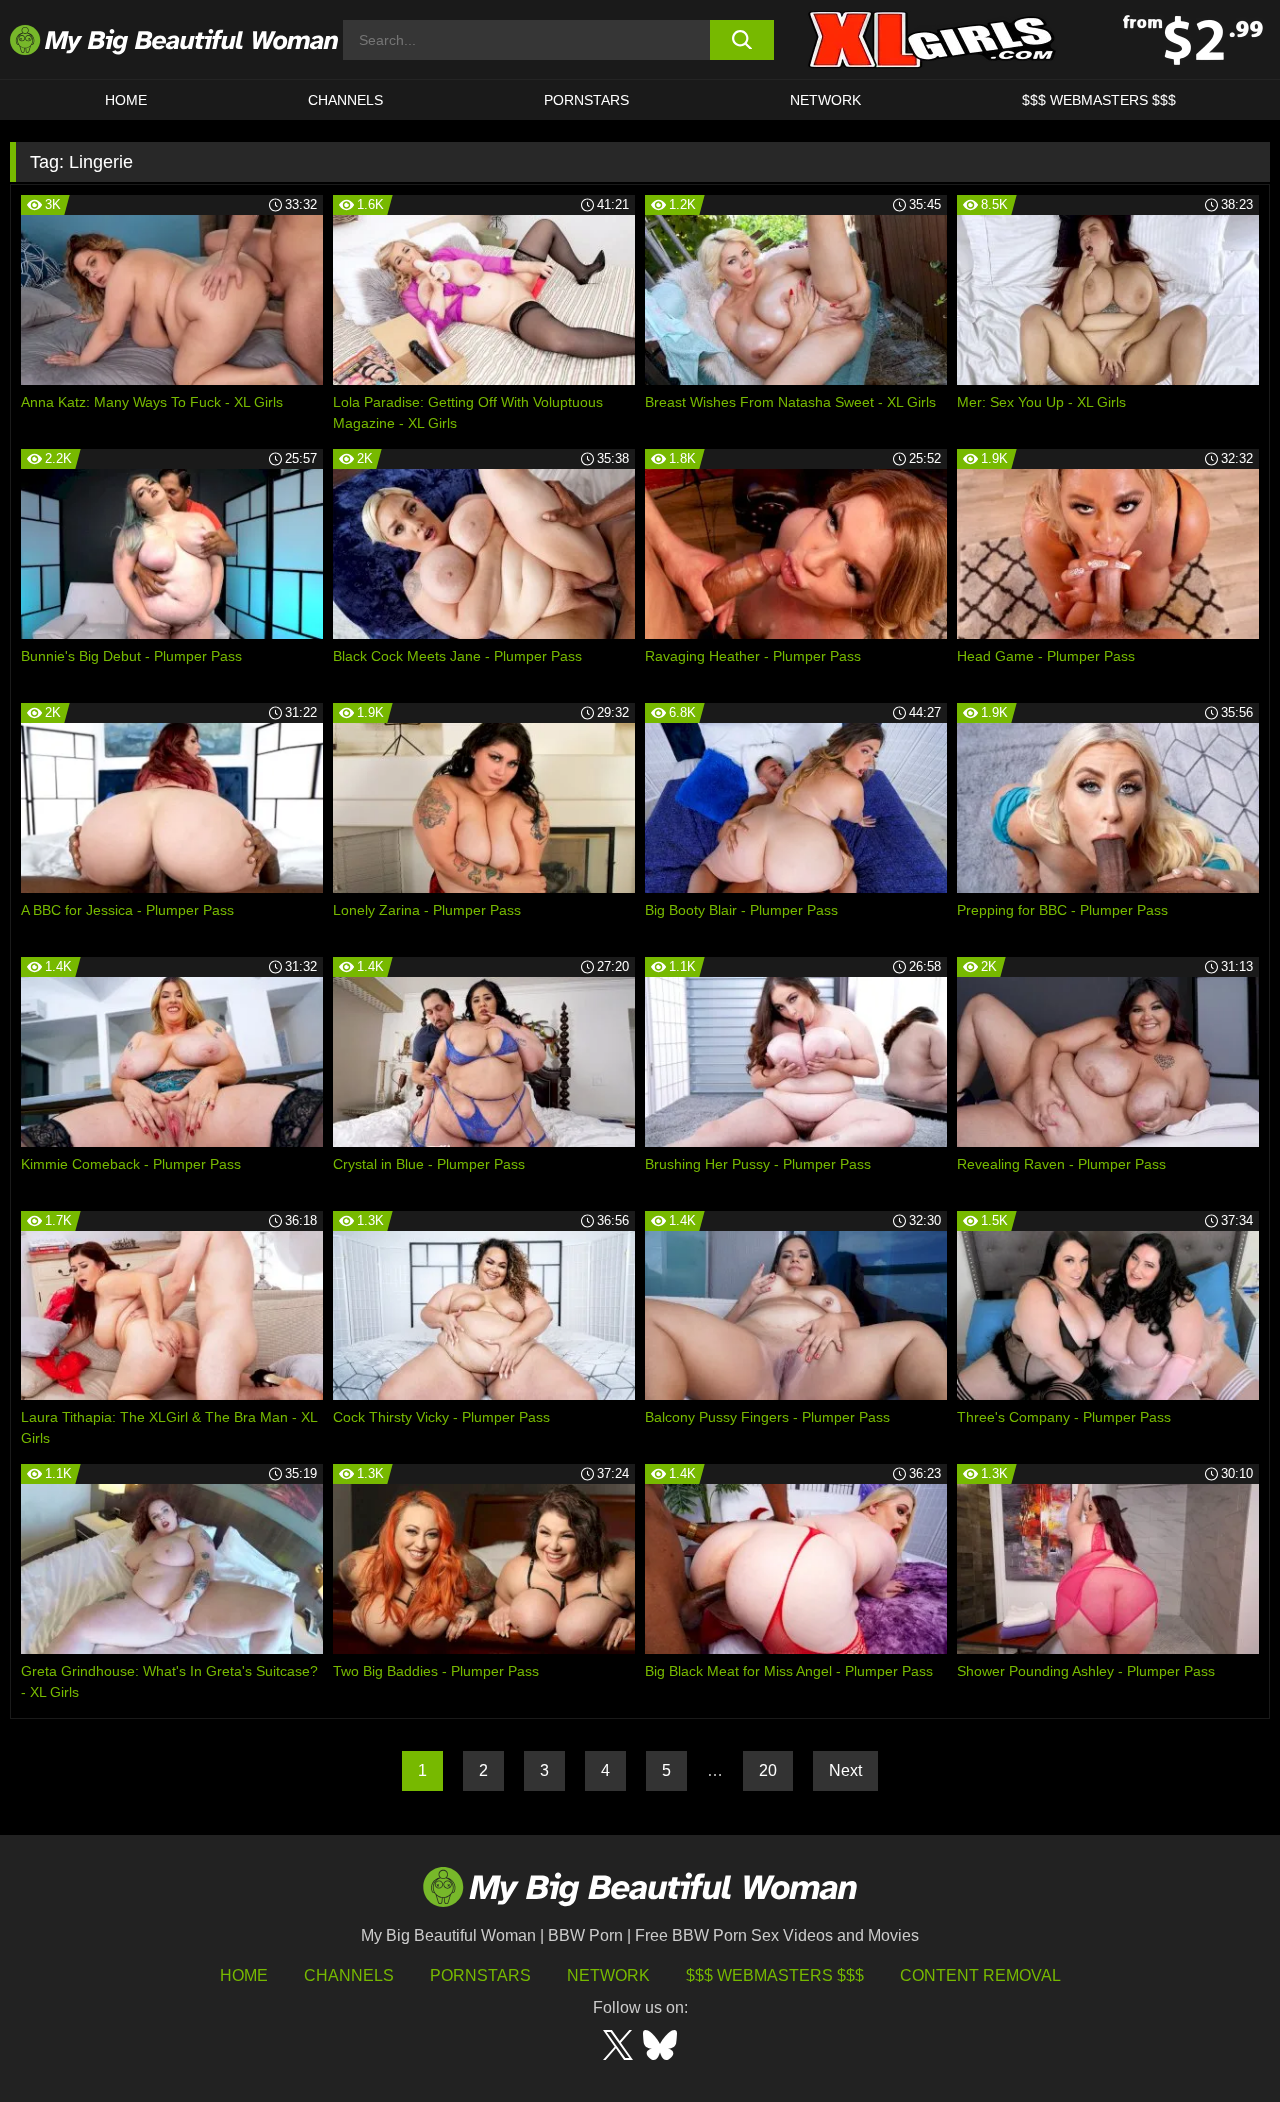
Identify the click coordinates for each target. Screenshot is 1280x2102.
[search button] (742, 40)
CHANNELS (345, 100)
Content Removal (980, 1975)
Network (825, 100)
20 (768, 1770)
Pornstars (586, 100)
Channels (349, 1975)
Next (845, 1770)
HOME (126, 100)
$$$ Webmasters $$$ (775, 1975)
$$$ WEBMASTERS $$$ (1099, 100)
